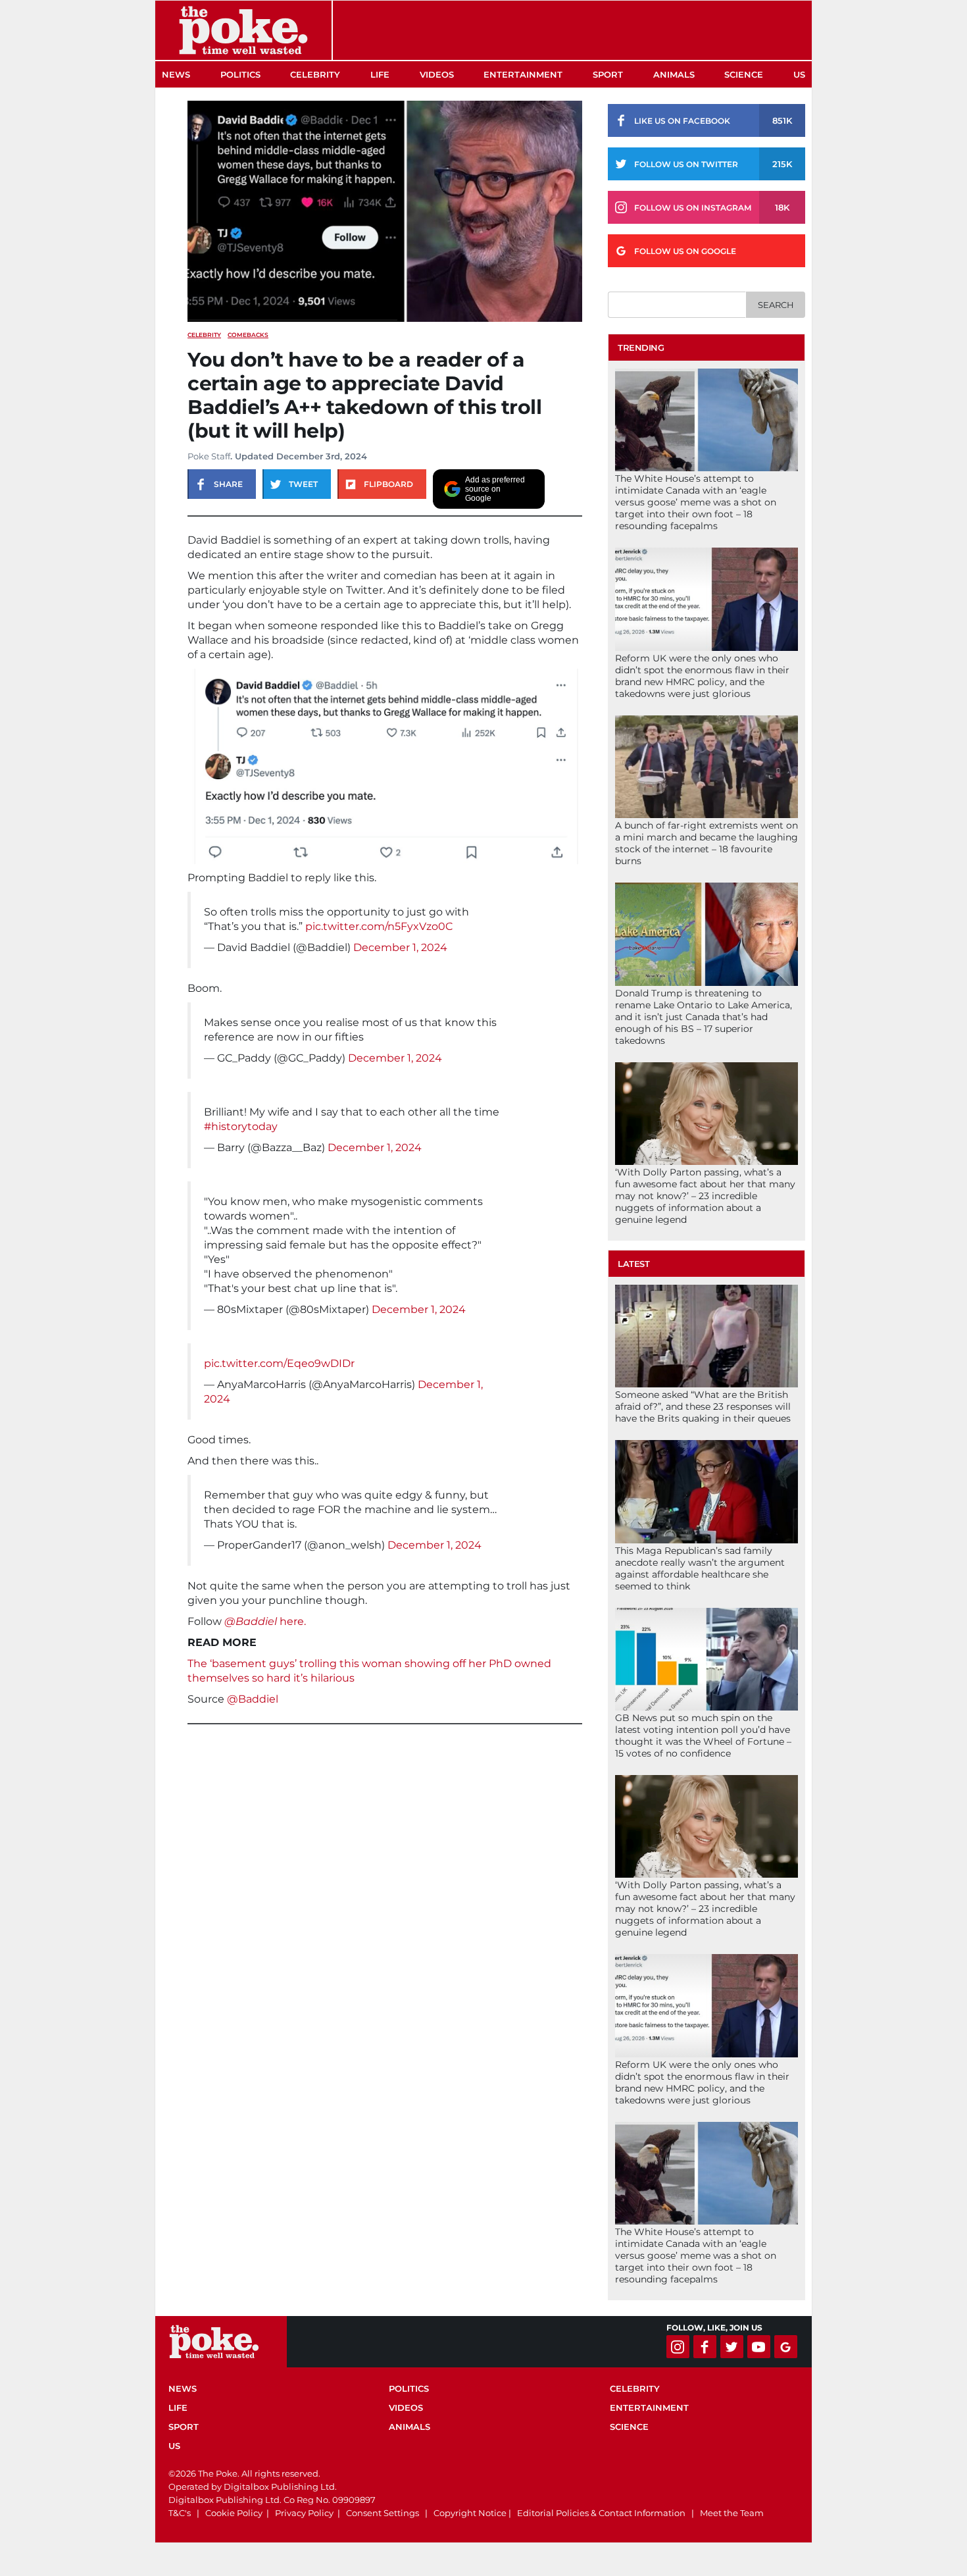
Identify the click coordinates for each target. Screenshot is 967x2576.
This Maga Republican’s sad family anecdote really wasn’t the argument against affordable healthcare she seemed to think (700, 1568)
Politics (240, 74)
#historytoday (241, 1126)
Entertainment (523, 74)
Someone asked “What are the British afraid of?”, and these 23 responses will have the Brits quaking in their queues (703, 1406)
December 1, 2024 (400, 947)
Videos (437, 74)
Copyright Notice (470, 2513)
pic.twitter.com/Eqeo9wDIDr (279, 1363)
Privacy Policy (304, 2513)
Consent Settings (383, 2513)
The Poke (243, 30)
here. (265, 1621)
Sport (608, 74)
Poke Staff (209, 456)
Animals (674, 74)
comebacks (248, 335)
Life (380, 74)
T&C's (180, 2513)
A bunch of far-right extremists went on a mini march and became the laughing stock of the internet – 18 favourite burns (707, 843)
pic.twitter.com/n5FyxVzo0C (379, 926)
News (176, 74)
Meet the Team (732, 2513)
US (799, 74)
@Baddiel (253, 1699)
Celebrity (315, 74)
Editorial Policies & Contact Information (601, 2513)
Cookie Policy (234, 2513)
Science (744, 74)
